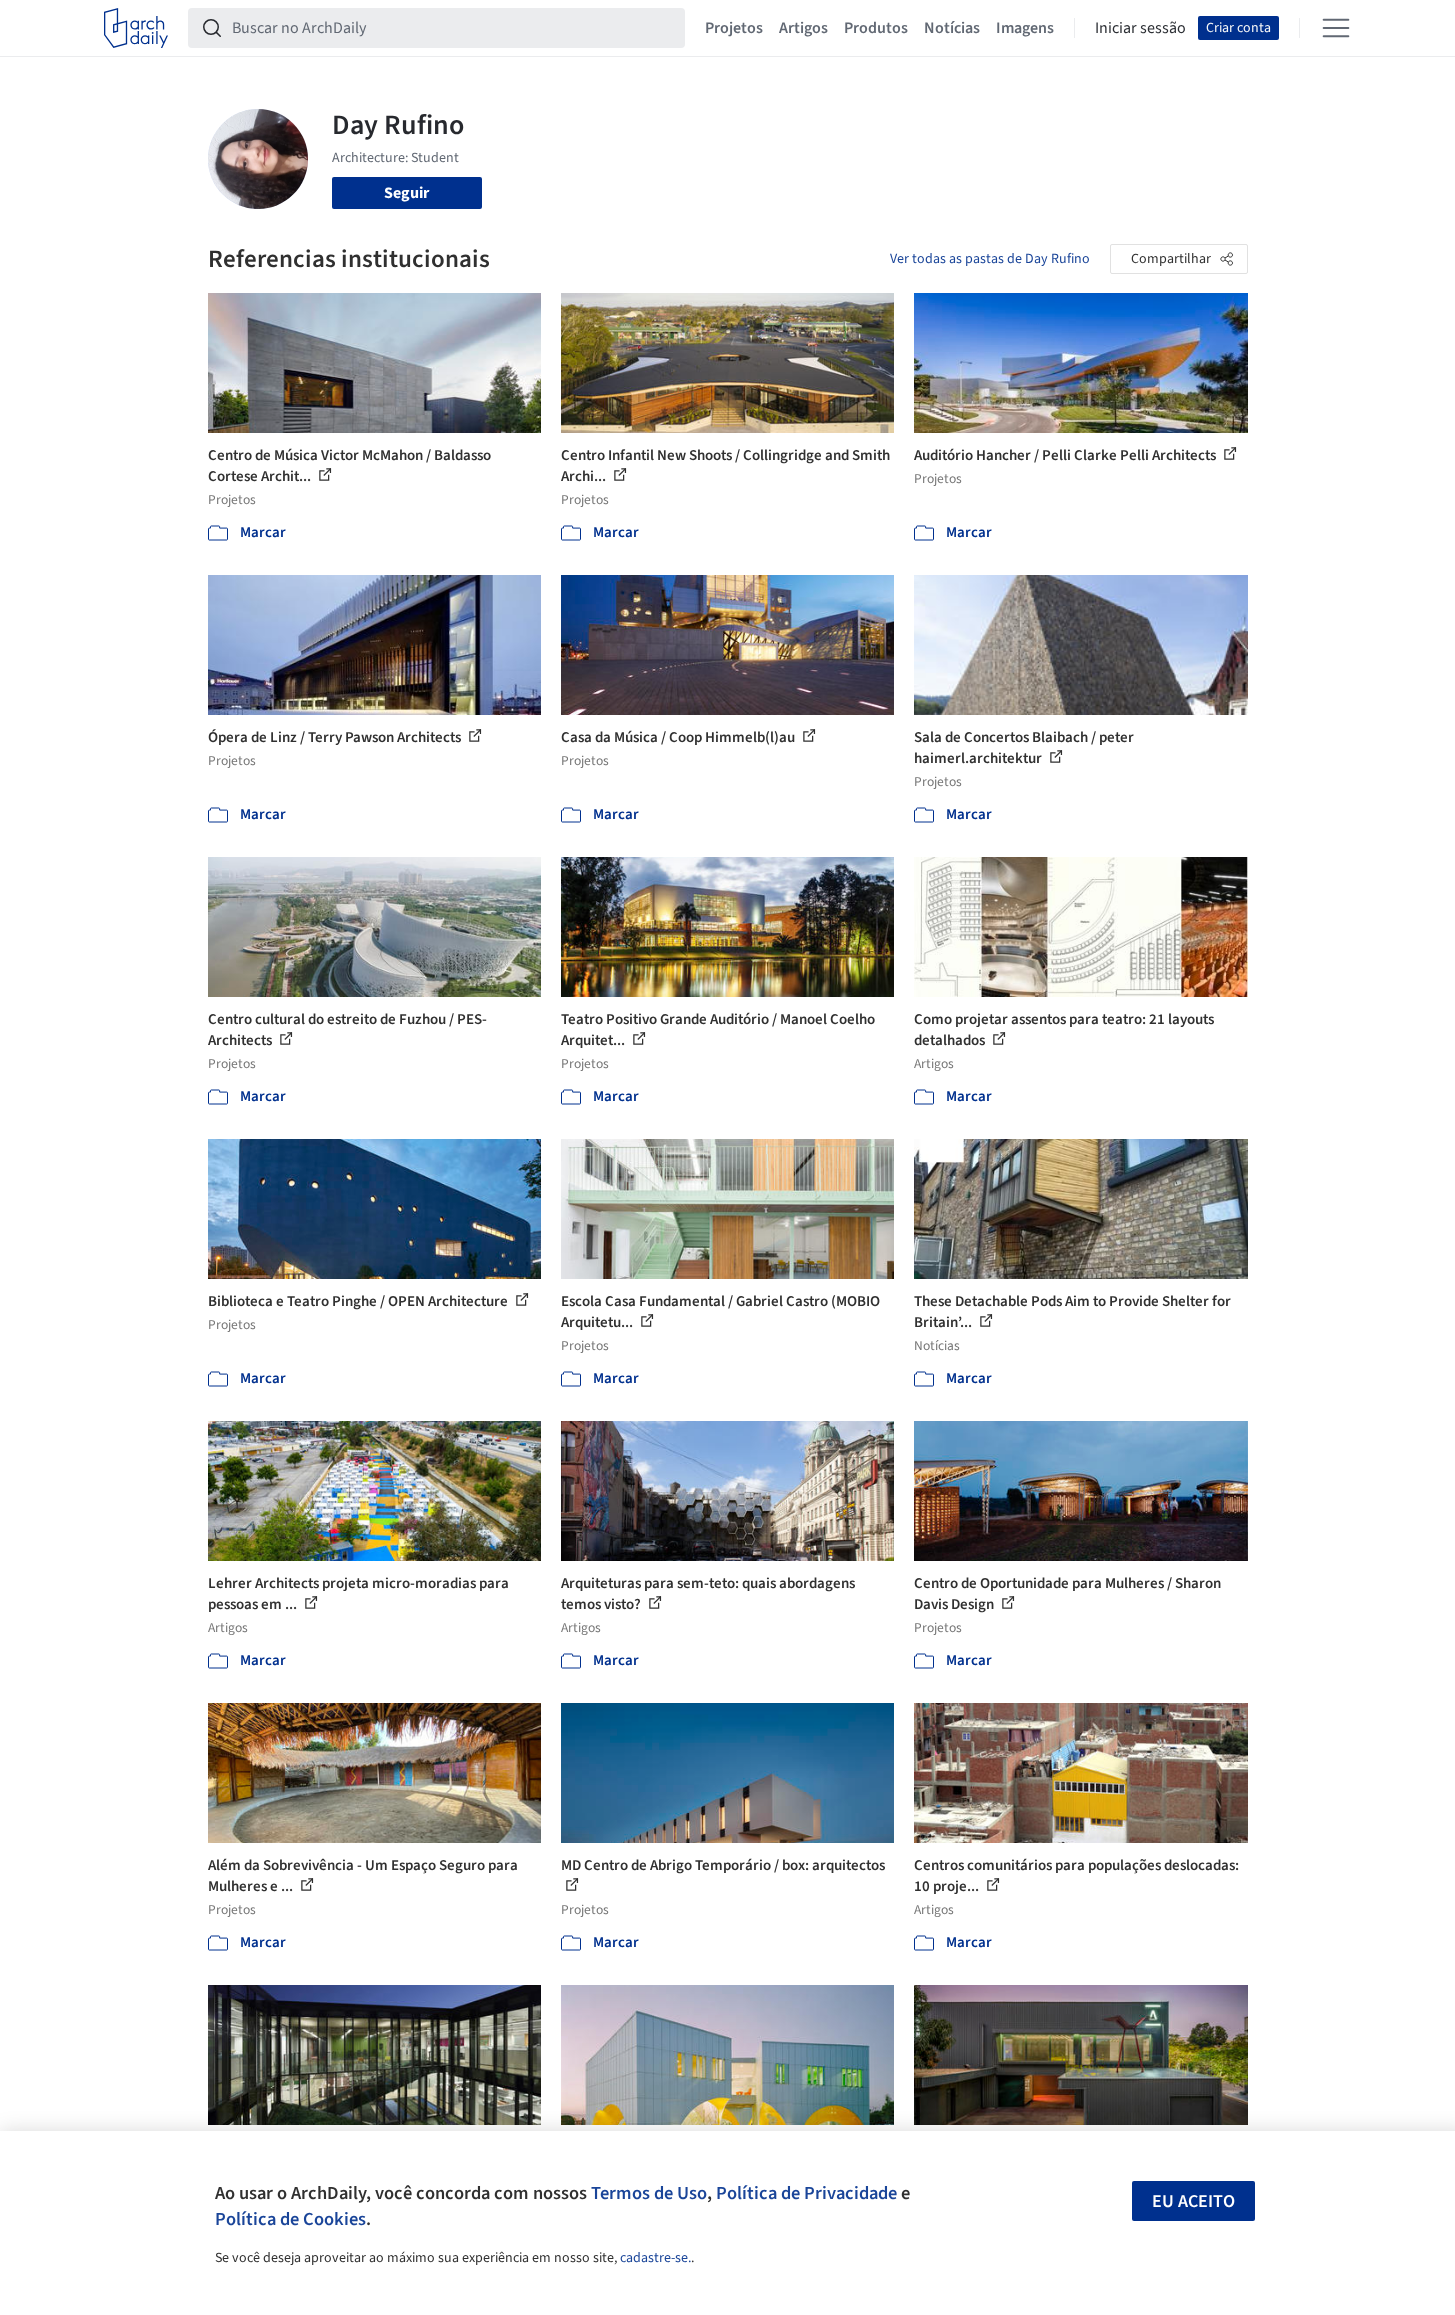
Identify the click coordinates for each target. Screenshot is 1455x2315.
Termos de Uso (649, 2193)
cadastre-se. (655, 2258)
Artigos (803, 28)
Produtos (876, 28)
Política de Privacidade (806, 2193)
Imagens (1025, 28)
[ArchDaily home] (136, 28)
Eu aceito (1193, 2201)
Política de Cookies (290, 2219)
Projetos (734, 28)
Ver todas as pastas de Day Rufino (990, 259)
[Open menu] (1336, 28)
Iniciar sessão (1140, 28)
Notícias (952, 28)
